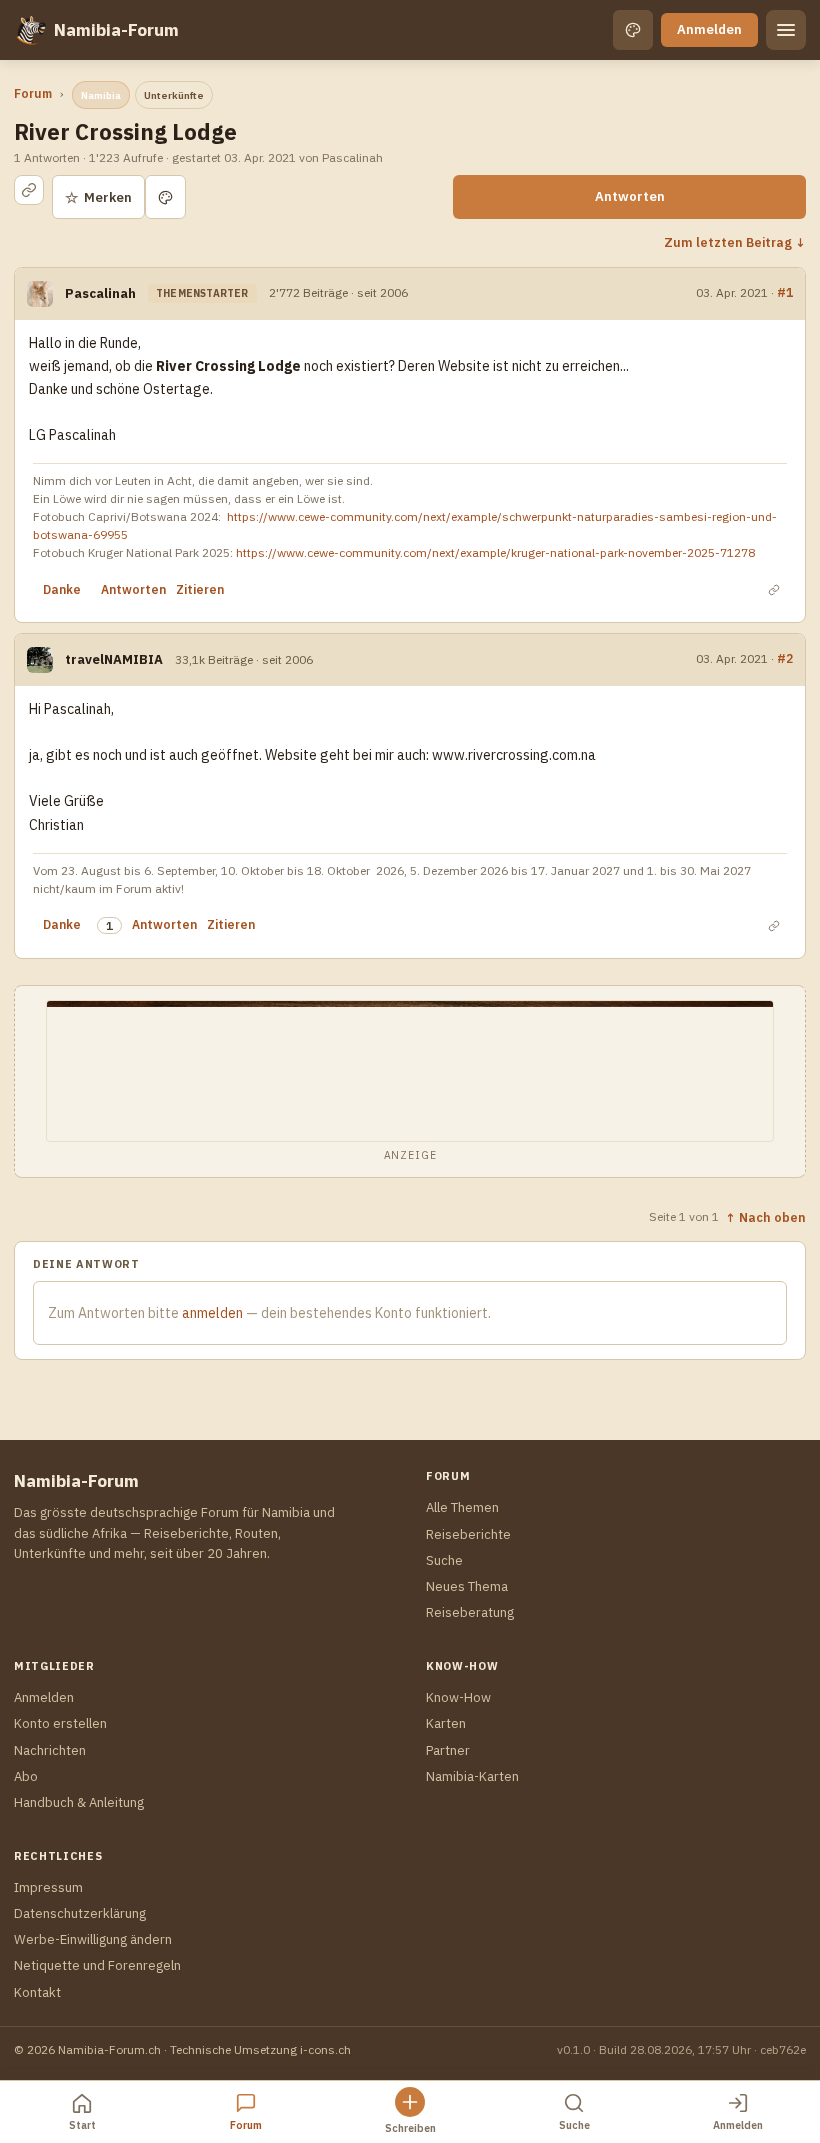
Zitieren (200, 589)
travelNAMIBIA (114, 659)
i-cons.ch (325, 2049)
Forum (33, 93)
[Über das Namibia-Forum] (30, 30)
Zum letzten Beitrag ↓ (735, 242)
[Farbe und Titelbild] (165, 197)
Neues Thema (467, 1586)
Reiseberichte (468, 1534)
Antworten (630, 196)
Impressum (48, 1887)
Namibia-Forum (116, 30)
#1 (785, 292)
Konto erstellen (60, 1723)
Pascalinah (100, 293)
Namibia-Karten (472, 1776)
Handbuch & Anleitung (79, 1802)
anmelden (212, 1313)
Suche (444, 1560)
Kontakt (37, 1992)
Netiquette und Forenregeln (97, 1965)
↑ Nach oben (765, 1217)
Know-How (458, 1697)
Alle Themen (462, 1507)
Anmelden (709, 29)
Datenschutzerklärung (80, 1913)
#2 (785, 658)
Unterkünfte (174, 95)
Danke (62, 589)
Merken (98, 197)
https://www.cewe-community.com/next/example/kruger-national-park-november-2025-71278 (495, 552)
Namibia (101, 95)
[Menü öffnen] (786, 30)
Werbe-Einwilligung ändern (93, 1939)
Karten (446, 1723)
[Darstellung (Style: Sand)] (633, 30)
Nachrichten (50, 1750)
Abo (26, 1776)
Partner (448, 1750)
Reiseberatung (470, 1612)
